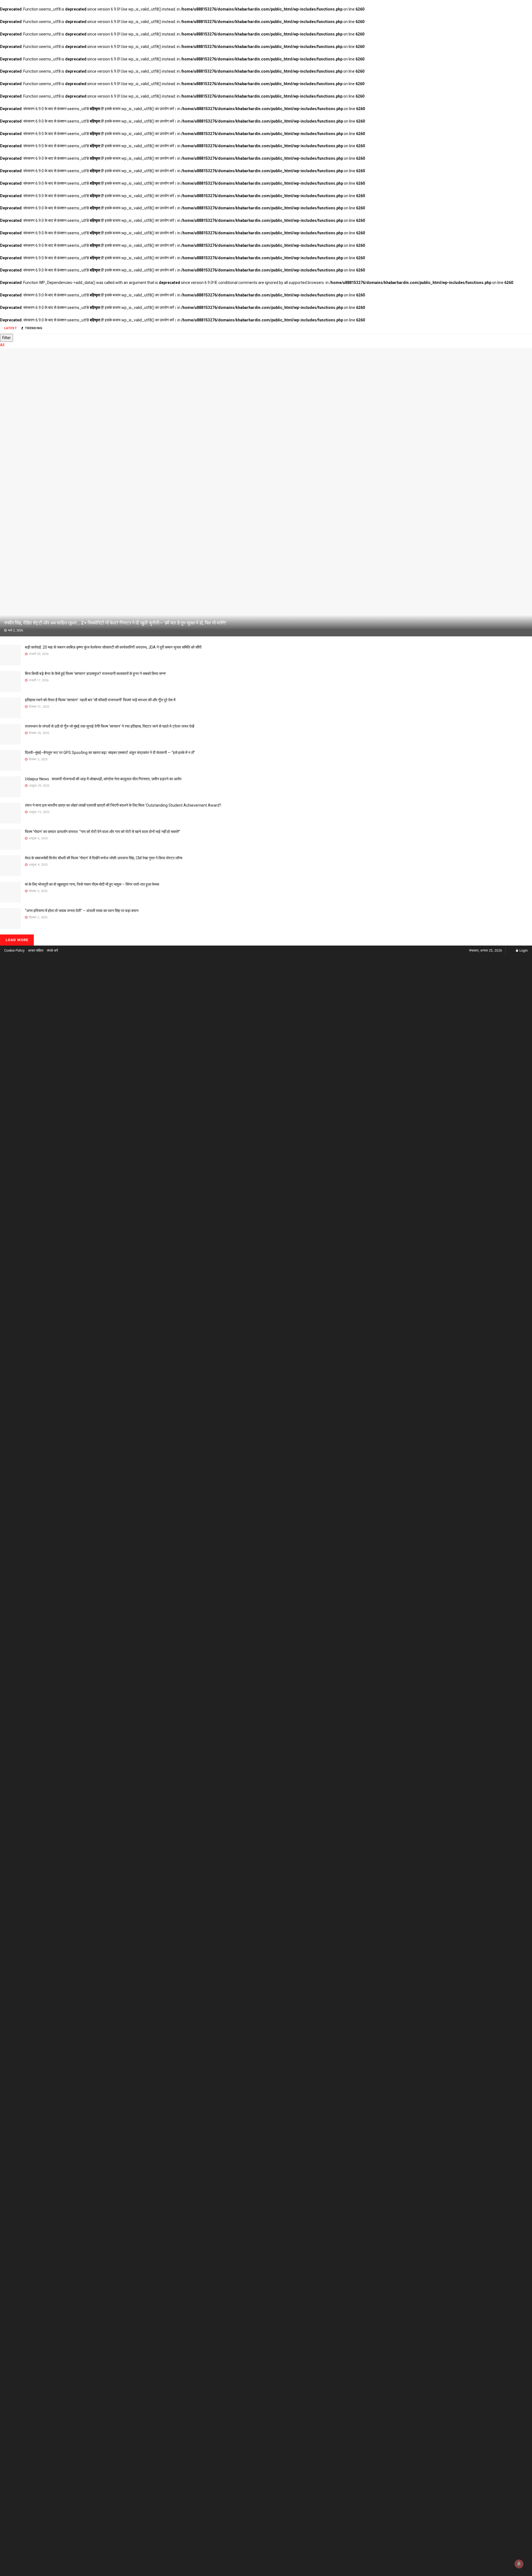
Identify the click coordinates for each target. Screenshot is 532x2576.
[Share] (514, 6)
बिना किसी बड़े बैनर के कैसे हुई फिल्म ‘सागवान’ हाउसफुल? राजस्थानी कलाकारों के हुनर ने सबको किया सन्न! (95, 674)
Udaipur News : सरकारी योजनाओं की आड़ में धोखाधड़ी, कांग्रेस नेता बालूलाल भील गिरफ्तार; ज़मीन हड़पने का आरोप (103, 779)
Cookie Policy (14, 951)
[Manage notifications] (519, 2564)
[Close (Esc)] (526, 6)
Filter (7, 338)
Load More (17, 940)
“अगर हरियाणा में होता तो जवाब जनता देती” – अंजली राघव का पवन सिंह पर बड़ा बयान (82, 911)
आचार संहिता (36, 951)
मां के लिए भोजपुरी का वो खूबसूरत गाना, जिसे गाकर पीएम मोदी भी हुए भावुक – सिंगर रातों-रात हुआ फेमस (92, 884)
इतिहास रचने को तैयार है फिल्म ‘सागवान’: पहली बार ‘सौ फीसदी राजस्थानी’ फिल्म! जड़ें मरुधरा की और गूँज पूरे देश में (100, 700)
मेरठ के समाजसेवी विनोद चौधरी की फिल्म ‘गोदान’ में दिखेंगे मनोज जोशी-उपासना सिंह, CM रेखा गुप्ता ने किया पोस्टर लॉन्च (104, 858)
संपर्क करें (52, 951)
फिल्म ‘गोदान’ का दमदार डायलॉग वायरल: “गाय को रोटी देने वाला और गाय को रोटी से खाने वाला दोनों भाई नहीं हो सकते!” (103, 832)
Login (523, 951)
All (2, 345)
